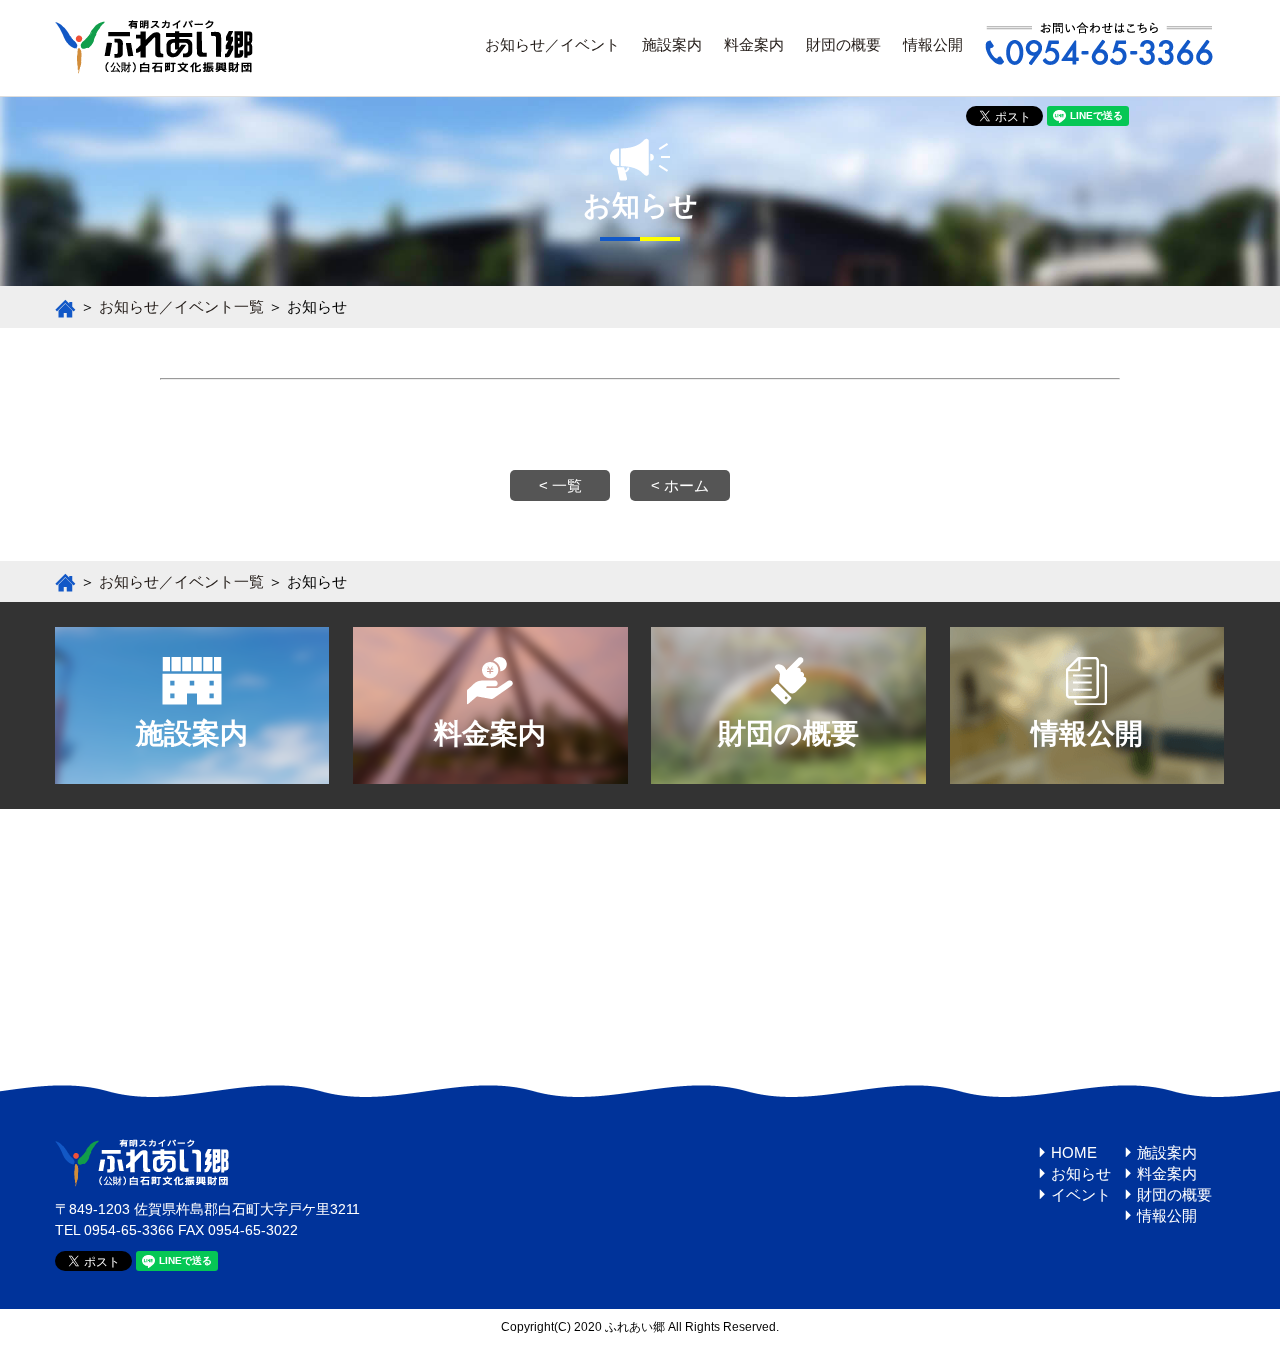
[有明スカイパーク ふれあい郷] (154, 65)
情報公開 (933, 44)
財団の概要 (843, 44)
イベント (1081, 1194)
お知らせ (1081, 1173)
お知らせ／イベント (552, 44)
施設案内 (672, 44)
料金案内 (754, 44)
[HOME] (65, 306)
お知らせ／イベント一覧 (181, 306)
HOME (1074, 1152)
